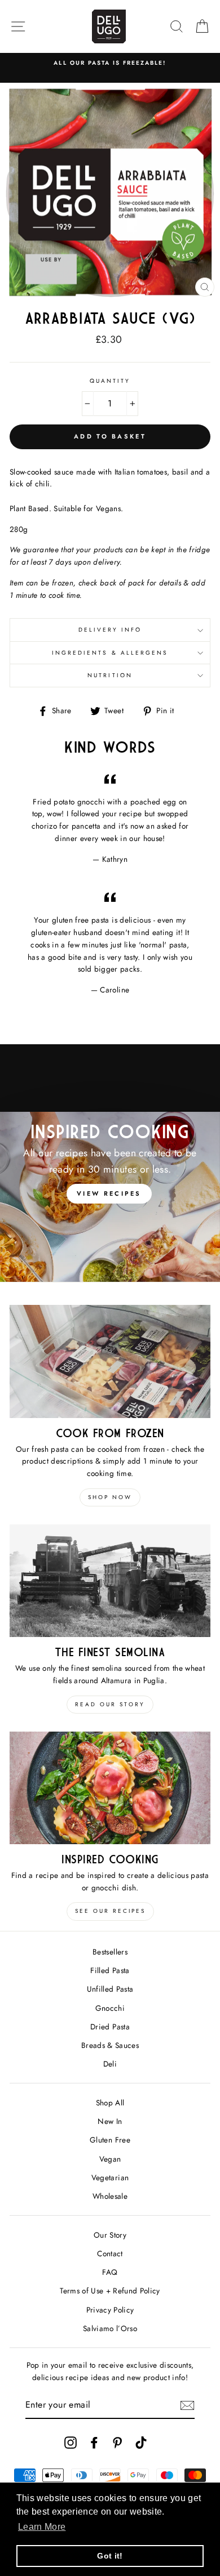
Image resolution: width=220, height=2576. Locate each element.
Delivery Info (110, 630)
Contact (110, 2253)
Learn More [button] (42, 2527)
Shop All (110, 2103)
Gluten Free (110, 2140)
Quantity (110, 381)
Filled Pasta (110, 1970)
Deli (110, 2064)
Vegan (110, 2159)
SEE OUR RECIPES (110, 1911)
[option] (110, 63)
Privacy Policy (110, 2310)
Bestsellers (110, 1952)
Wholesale (110, 2196)
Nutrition (110, 675)
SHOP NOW (110, 1497)
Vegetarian (110, 2177)
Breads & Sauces (110, 2045)
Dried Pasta (110, 2027)
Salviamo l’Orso (110, 2328)
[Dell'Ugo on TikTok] (141, 2442)
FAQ (110, 2272)
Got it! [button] (110, 2556)
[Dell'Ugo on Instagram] (71, 2442)
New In (110, 2121)
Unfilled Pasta (110, 1989)
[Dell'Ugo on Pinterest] (117, 2442)
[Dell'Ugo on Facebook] (94, 2442)
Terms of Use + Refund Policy (110, 2291)
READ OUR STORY (110, 1704)
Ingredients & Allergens (110, 653)
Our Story (110, 2235)
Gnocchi (110, 2008)
